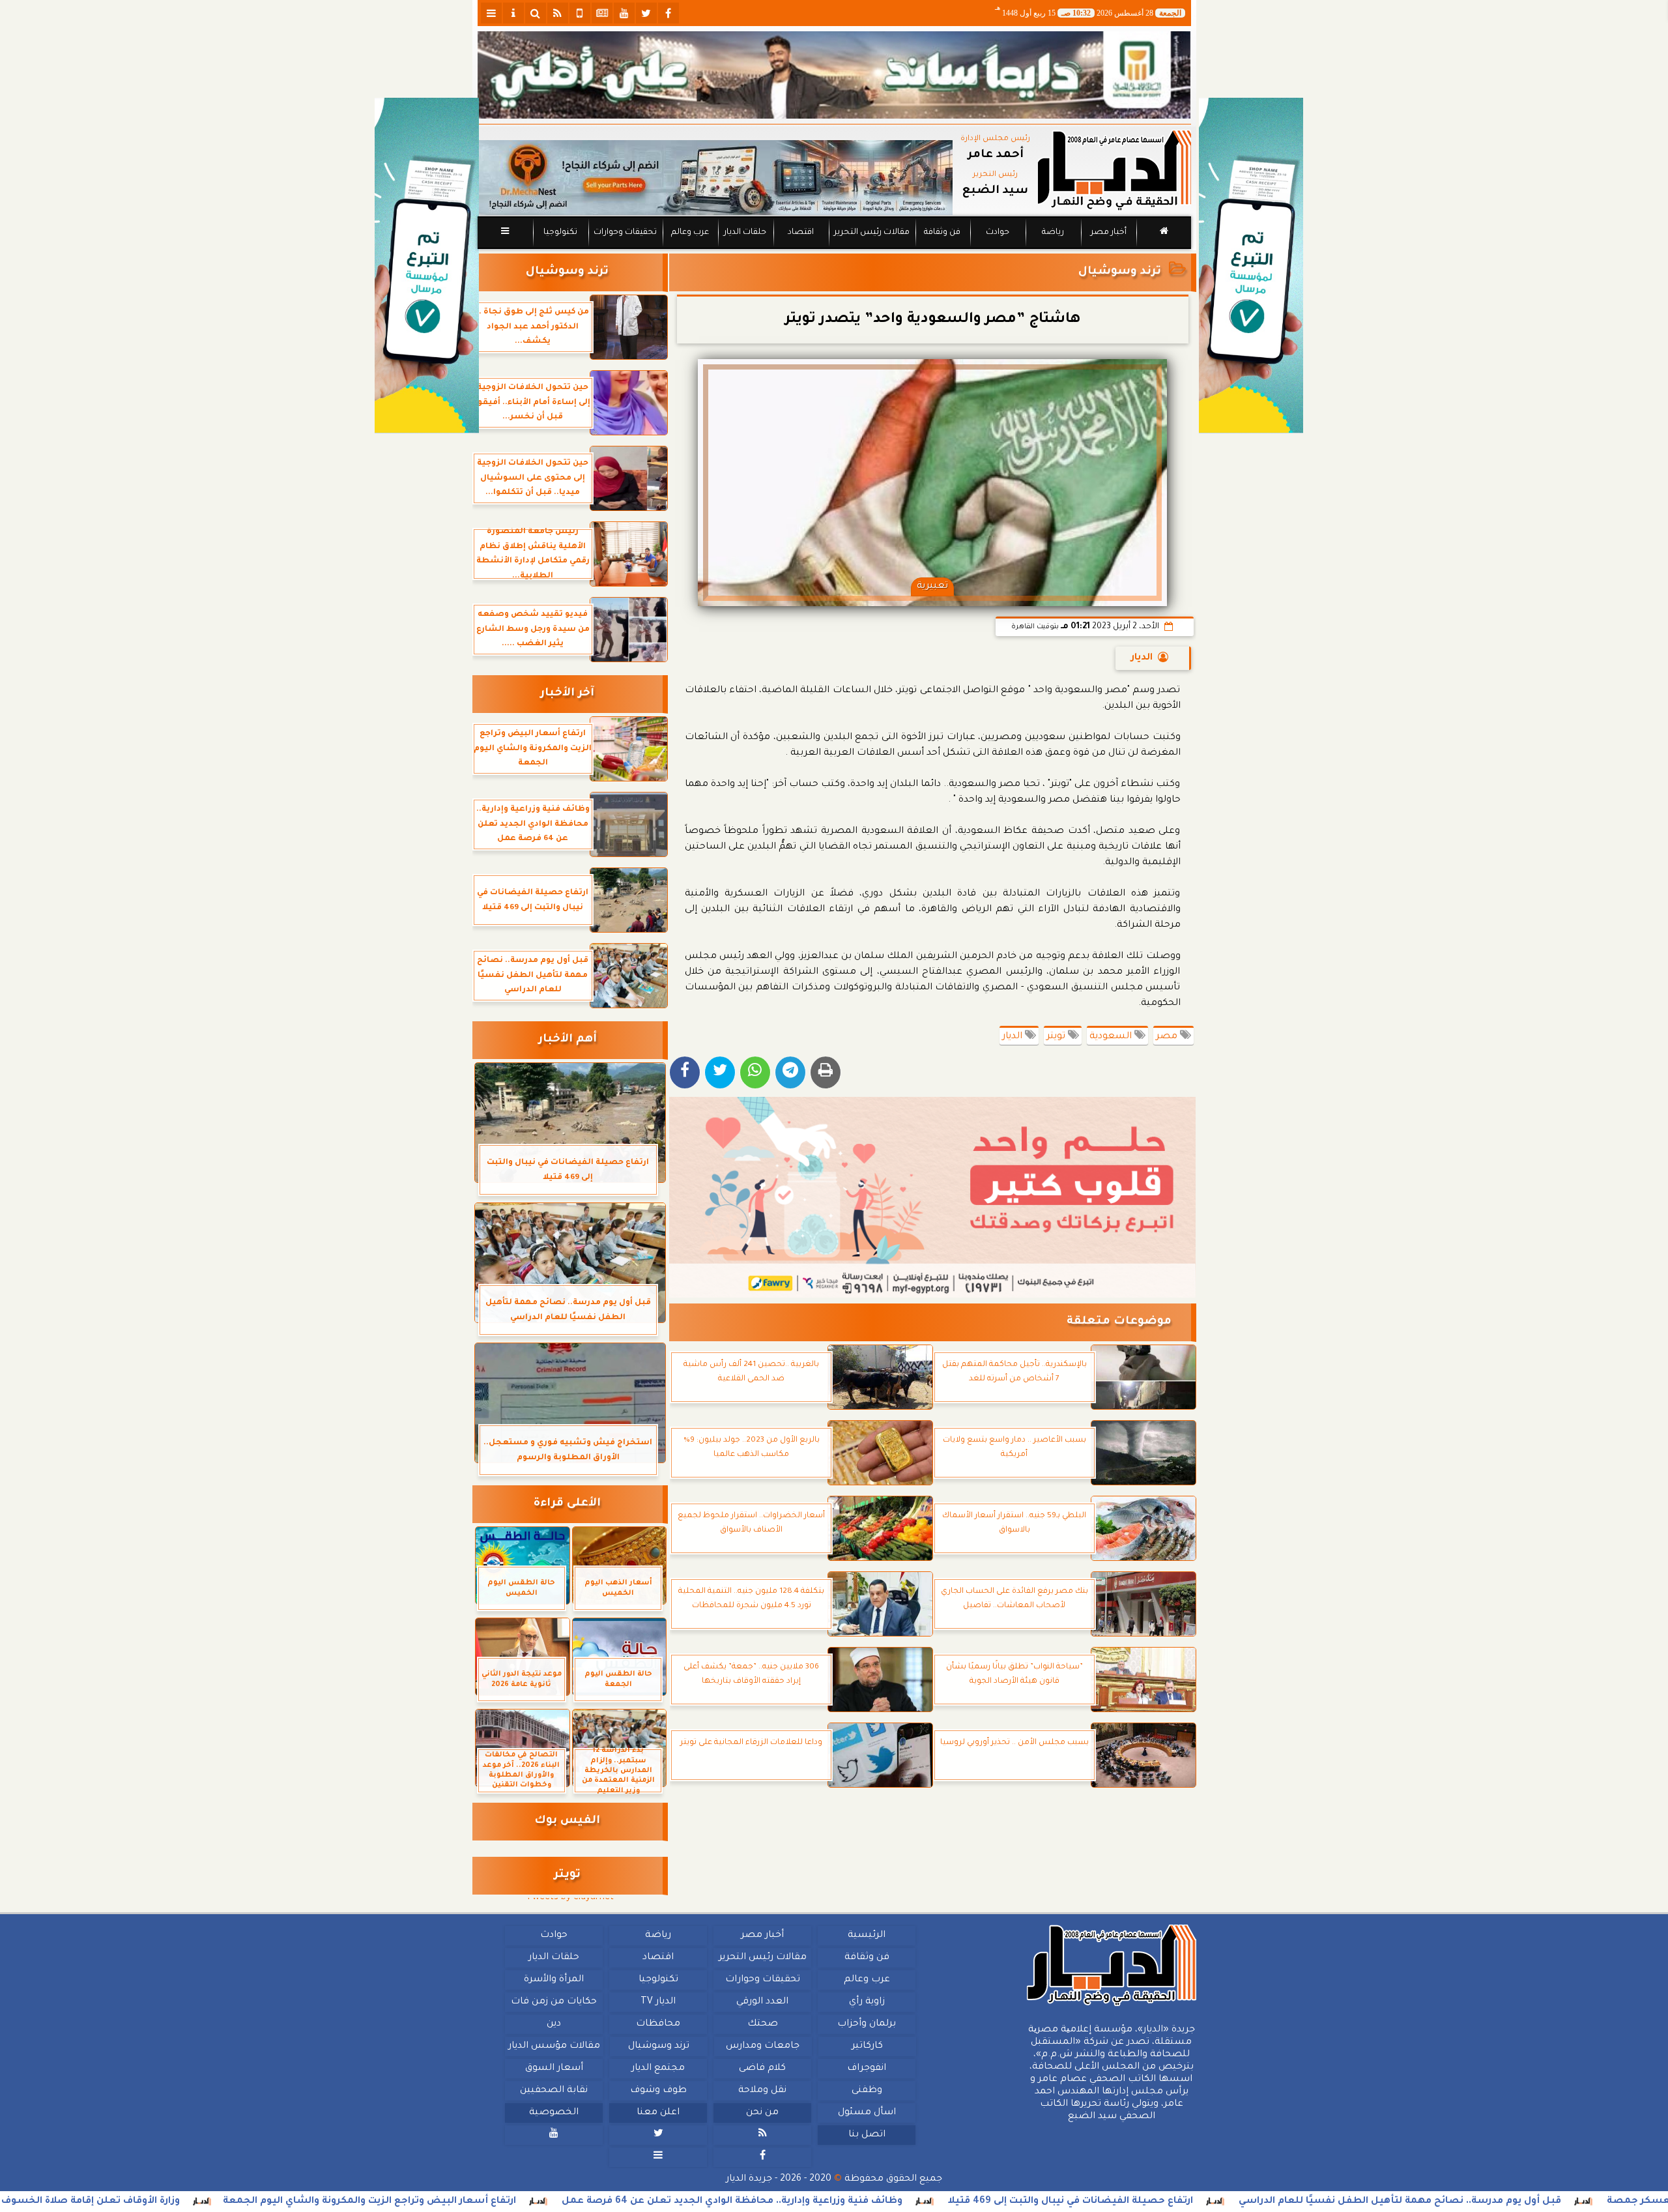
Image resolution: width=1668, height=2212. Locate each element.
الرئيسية (867, 1936)
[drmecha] (834, 250)
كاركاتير (867, 2046)
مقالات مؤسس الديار (554, 2046)
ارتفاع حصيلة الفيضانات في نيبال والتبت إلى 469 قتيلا (1217, 2202)
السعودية (1112, 1037)
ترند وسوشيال (1120, 272)
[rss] (558, 13)
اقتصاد (800, 233)
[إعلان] (427, 266)
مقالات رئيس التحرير (871, 233)
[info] (513, 13)
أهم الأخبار (568, 1040)
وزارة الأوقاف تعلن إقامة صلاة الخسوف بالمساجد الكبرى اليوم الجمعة (166, 2202)
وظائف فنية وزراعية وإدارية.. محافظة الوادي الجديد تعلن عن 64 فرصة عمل (879, 2202)
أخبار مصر (1108, 233)
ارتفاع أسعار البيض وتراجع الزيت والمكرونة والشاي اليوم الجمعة (516, 2202)
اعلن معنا (658, 2113)
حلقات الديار (745, 233)
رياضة (1053, 233)
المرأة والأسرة (554, 1980)
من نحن (762, 2113)
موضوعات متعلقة (1119, 1322)
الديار (1142, 658)
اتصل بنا (866, 2135)
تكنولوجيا (560, 233)
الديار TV (658, 2002)
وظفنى (866, 2091)
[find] (536, 13)
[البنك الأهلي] (834, 75)
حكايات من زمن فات (554, 2002)
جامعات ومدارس (763, 2046)
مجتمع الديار (658, 2069)
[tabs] (491, 13)
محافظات (658, 2024)
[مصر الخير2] (933, 1197)
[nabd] (580, 13)
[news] (602, 13)
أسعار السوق (554, 2069)
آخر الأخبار (567, 694)
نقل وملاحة (762, 2091)
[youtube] (624, 13)
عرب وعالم (689, 233)
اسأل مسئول (866, 2113)
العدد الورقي (762, 2002)
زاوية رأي (866, 2002)
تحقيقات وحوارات (625, 233)
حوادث (998, 233)
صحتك (762, 2024)
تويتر (1057, 1037)
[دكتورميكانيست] (715, 178)
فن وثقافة (942, 233)
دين (554, 2024)
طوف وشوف (658, 2091)
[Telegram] (790, 1072)
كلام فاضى (762, 2069)
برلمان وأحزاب (867, 2024)
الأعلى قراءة (567, 1504)
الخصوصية (554, 2113)
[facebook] (669, 13)
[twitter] (646, 13)
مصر (1168, 1037)
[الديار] (1251, 266)
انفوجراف (867, 2069)
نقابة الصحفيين (554, 2091)
